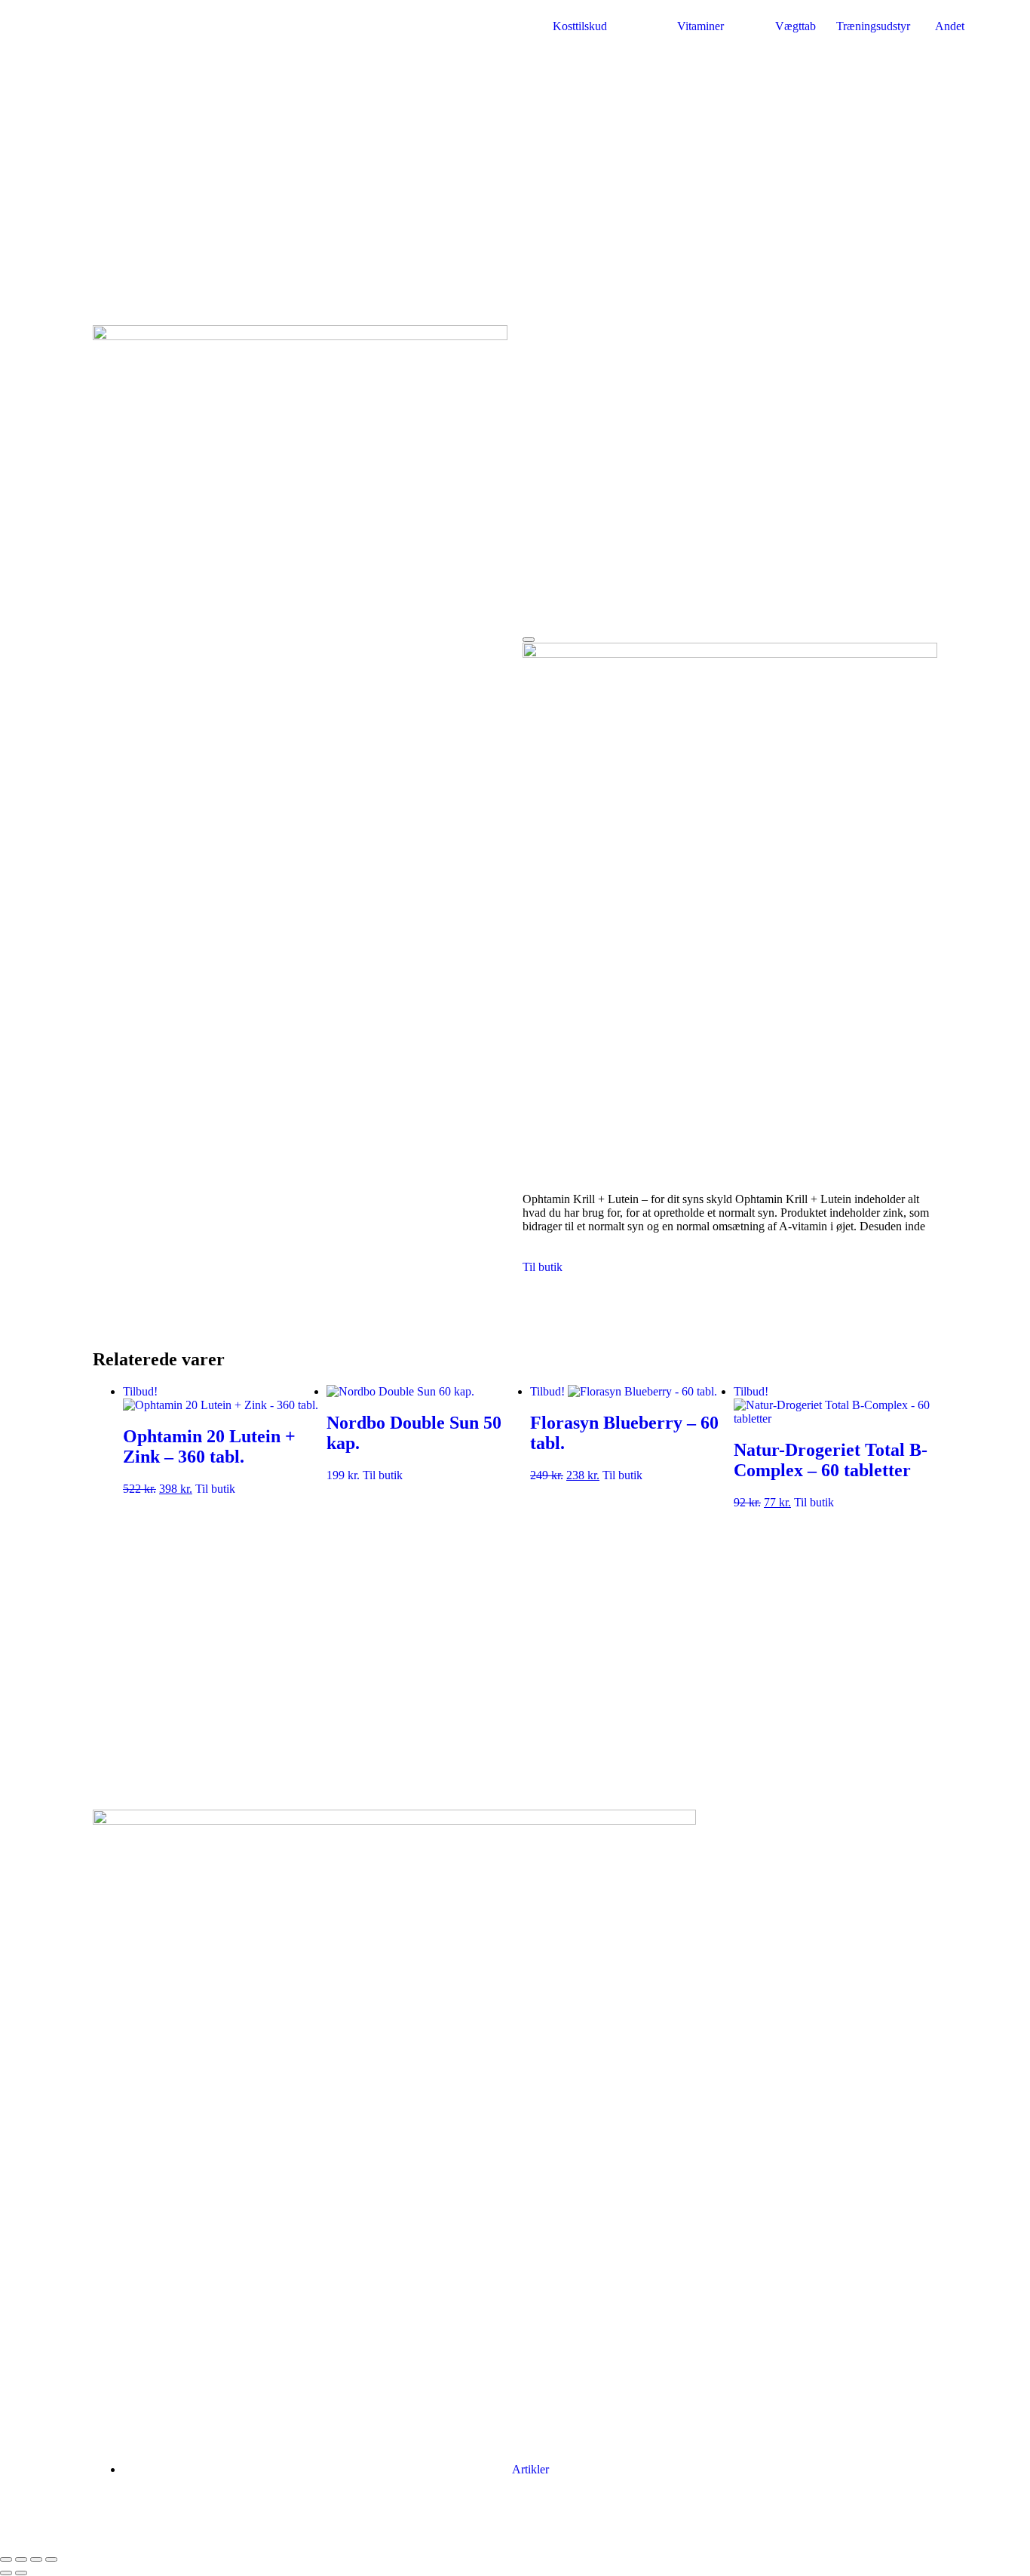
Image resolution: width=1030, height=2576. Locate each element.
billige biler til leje (613, 2522)
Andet (950, 26)
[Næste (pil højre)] (21, 2573)
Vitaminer (700, 26)
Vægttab (795, 26)
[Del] (36, 2559)
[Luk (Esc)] (51, 2559)
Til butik (543, 1267)
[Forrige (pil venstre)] (6, 2573)
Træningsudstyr (873, 26)
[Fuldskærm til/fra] (21, 2559)
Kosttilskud (580, 26)
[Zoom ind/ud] (6, 2559)
